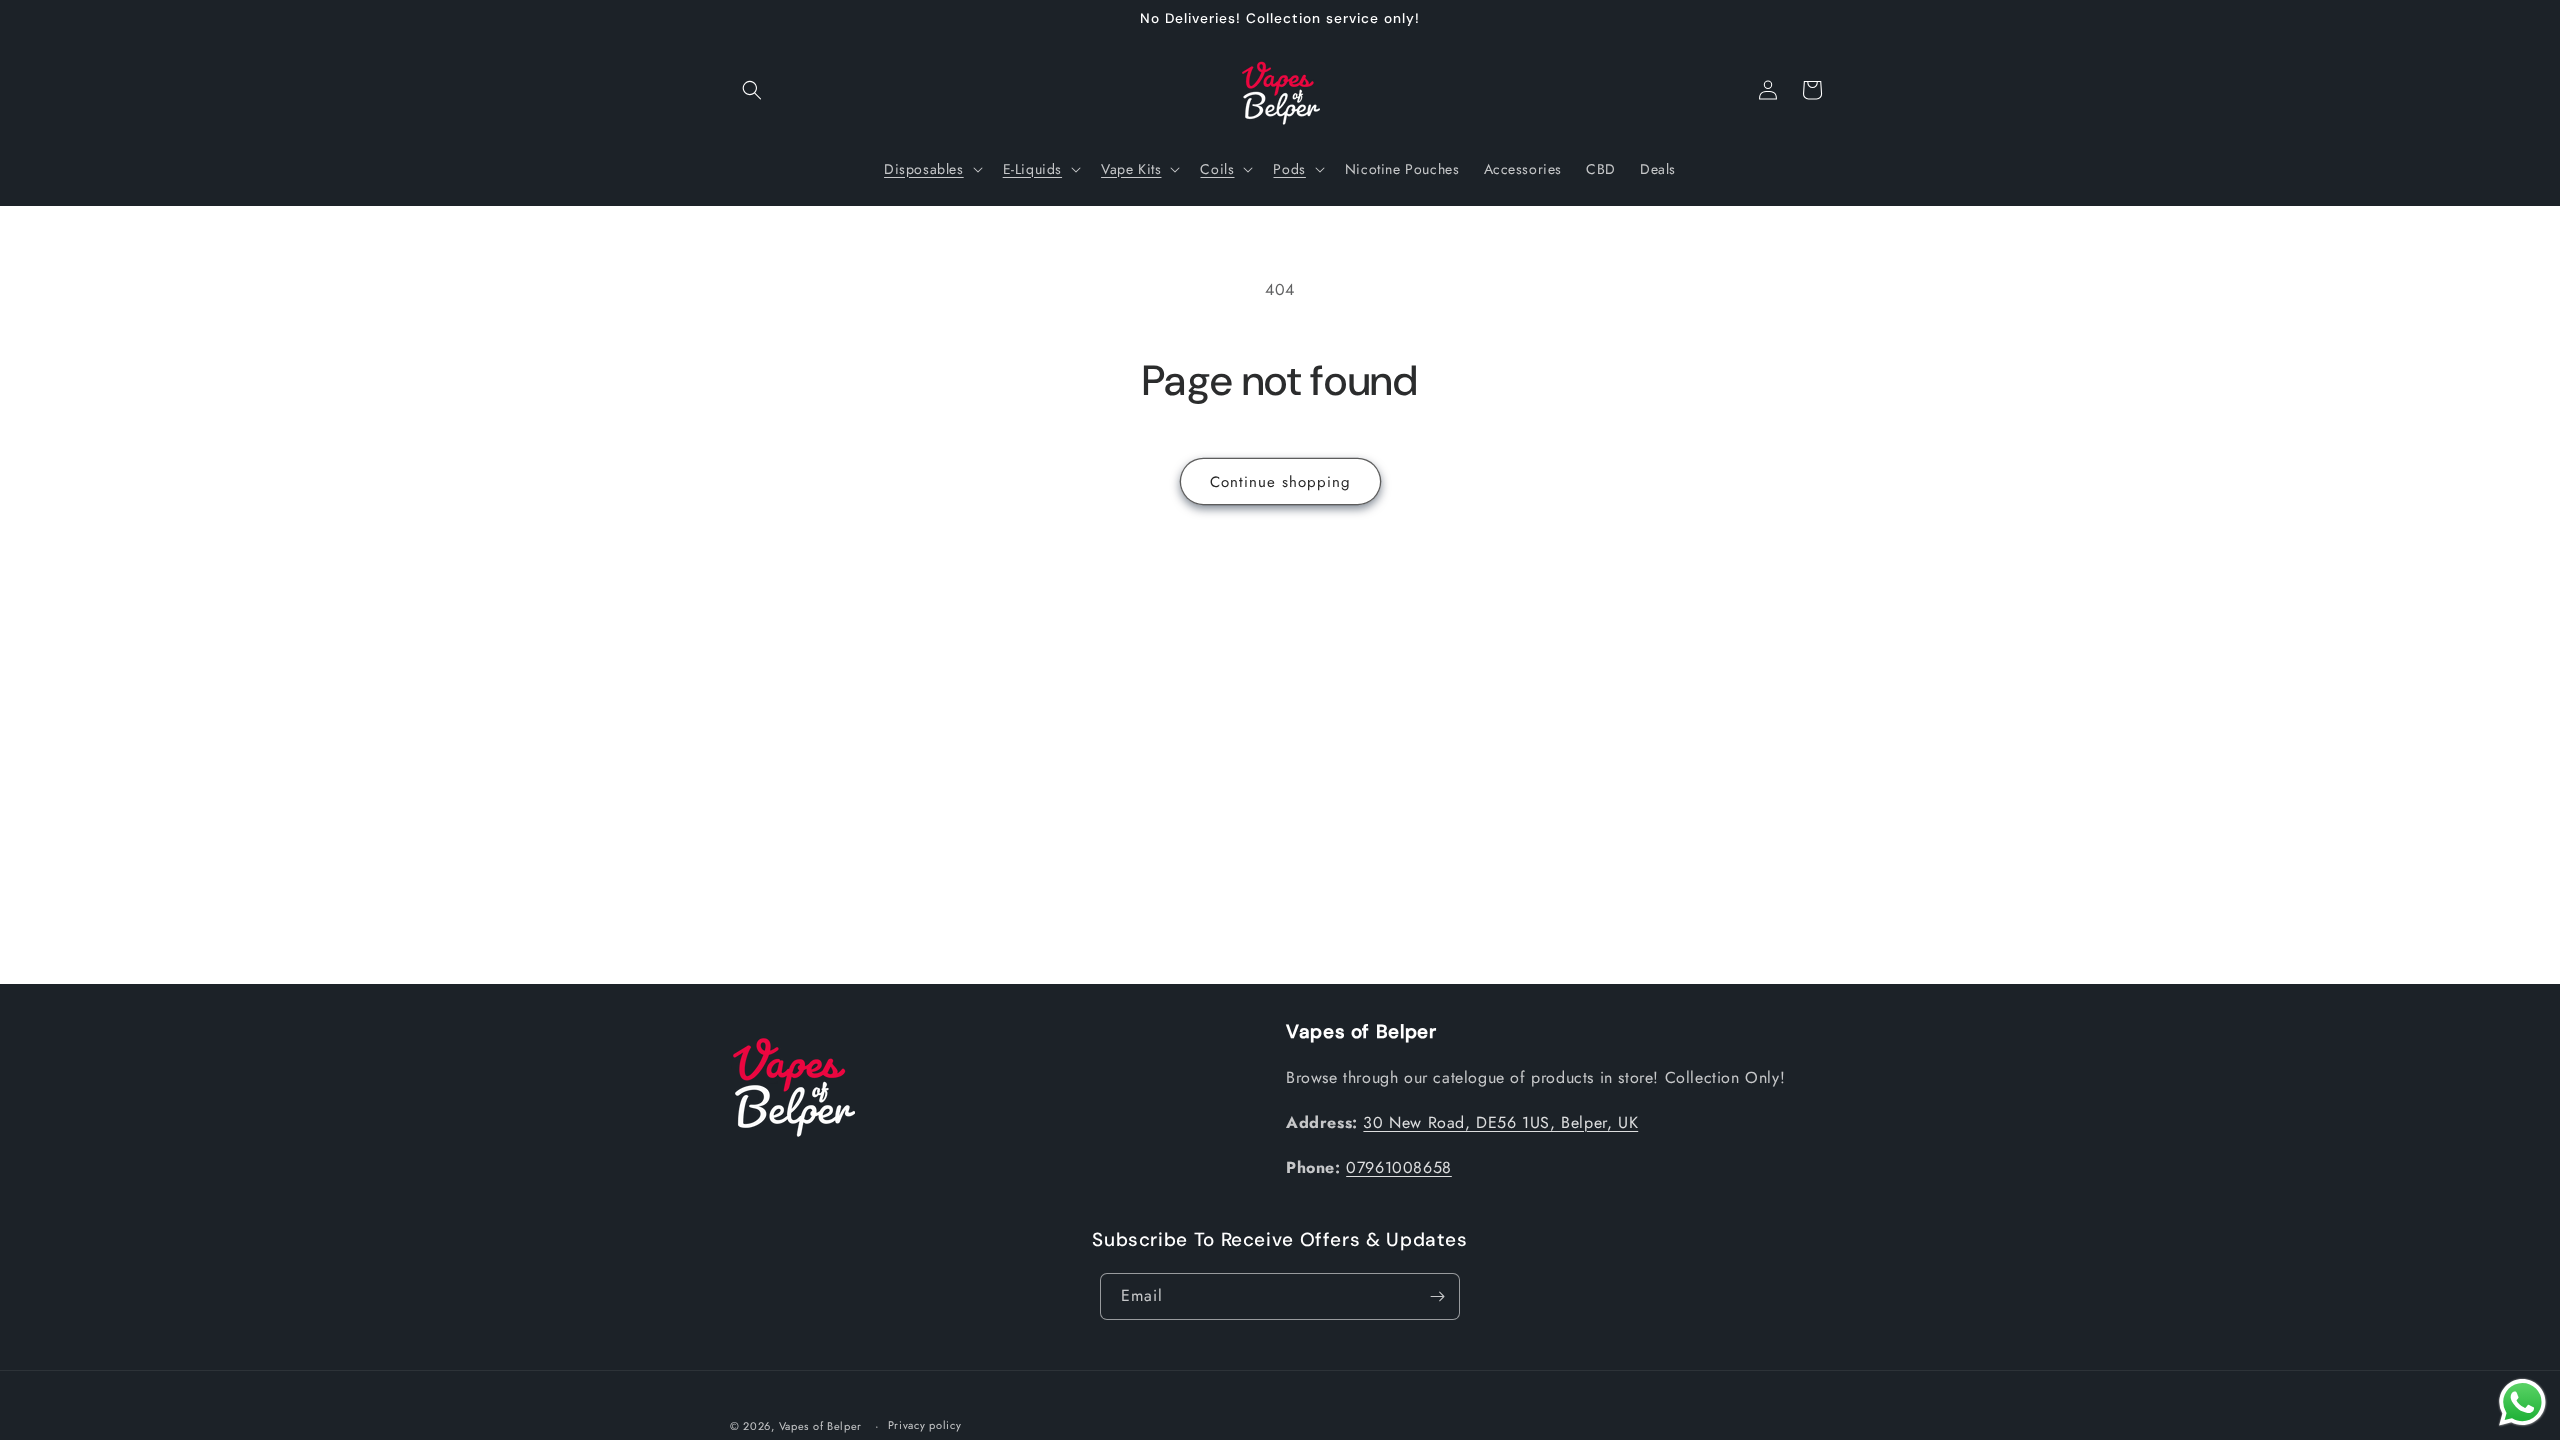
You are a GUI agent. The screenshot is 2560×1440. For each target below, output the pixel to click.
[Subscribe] (1437, 1296)
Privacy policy (925, 1425)
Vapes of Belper (821, 1426)
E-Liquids (1032, 169)
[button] (752, 90)
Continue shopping (1280, 482)
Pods (1289, 169)
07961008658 (1399, 1167)
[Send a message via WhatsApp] (2522, 1402)
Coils (1217, 169)
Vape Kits (1131, 169)
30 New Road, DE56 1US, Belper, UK (1500, 1122)
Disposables (924, 169)
